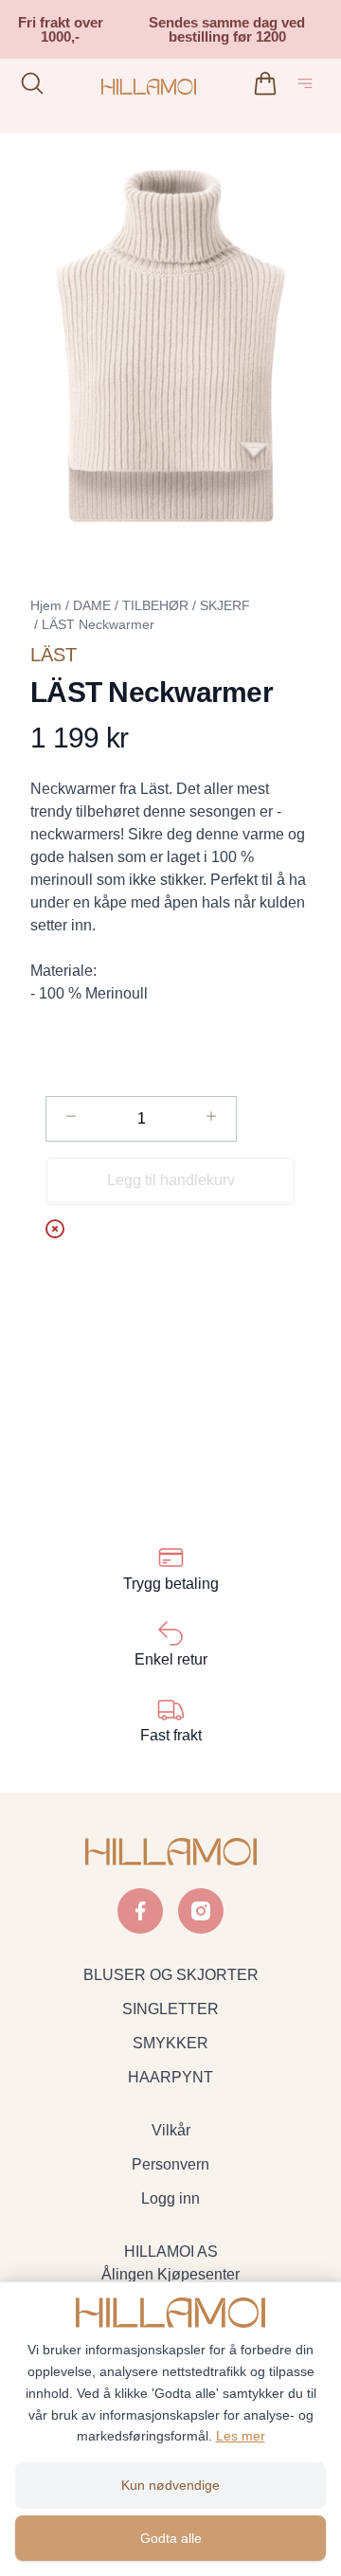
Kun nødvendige (170, 2485)
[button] (170, 346)
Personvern (170, 2164)
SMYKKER (170, 2043)
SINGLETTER (170, 2009)
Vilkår (171, 2130)
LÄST (54, 655)
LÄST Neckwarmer (98, 624)
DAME (92, 605)
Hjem (46, 605)
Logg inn (170, 2198)
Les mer (241, 2436)
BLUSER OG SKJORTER (171, 1975)
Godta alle (171, 2538)
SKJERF (225, 605)
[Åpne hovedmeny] (309, 87)
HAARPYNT (170, 2077)
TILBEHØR (155, 605)
